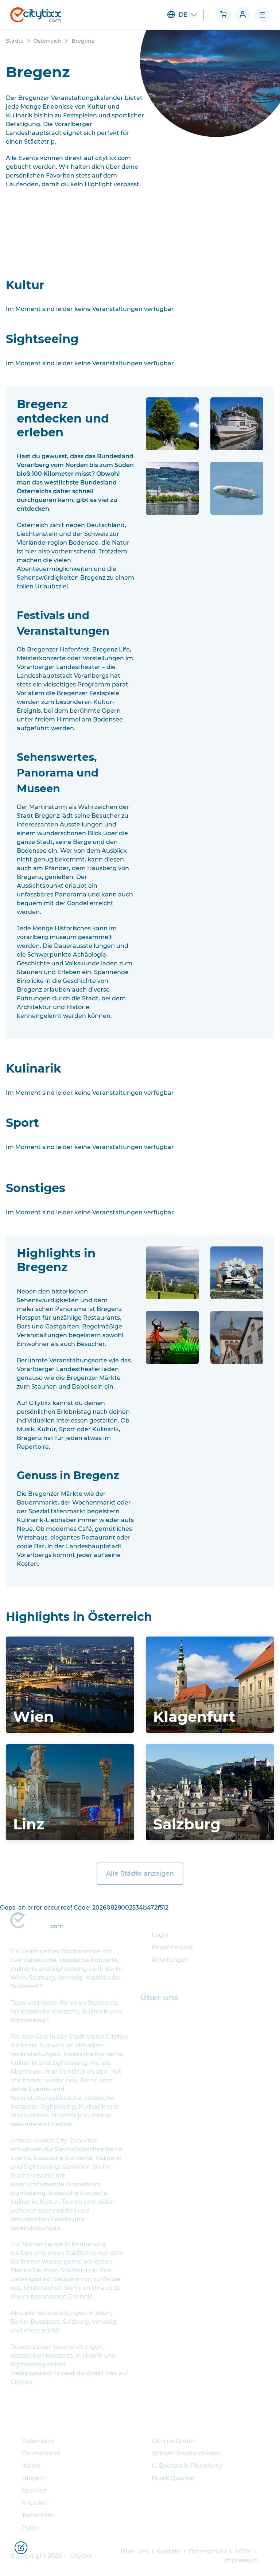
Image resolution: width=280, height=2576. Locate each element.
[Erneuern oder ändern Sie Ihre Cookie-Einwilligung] (21, 2548)
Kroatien (35, 2503)
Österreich (48, 41)
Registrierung (172, 1947)
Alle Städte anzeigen (140, 1873)
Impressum (241, 2560)
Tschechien (38, 2515)
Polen (30, 2528)
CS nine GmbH (173, 2441)
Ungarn (33, 2478)
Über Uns (135, 2551)
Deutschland (41, 2453)
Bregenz (83, 41)
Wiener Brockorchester (186, 2453)
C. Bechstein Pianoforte (187, 2466)
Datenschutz (208, 2551)
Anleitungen (170, 1960)
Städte (15, 41)
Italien (31, 2466)
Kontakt (169, 2551)
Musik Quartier (174, 2478)
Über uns (159, 1997)
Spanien (34, 2491)
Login (160, 1935)
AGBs (242, 2551)
